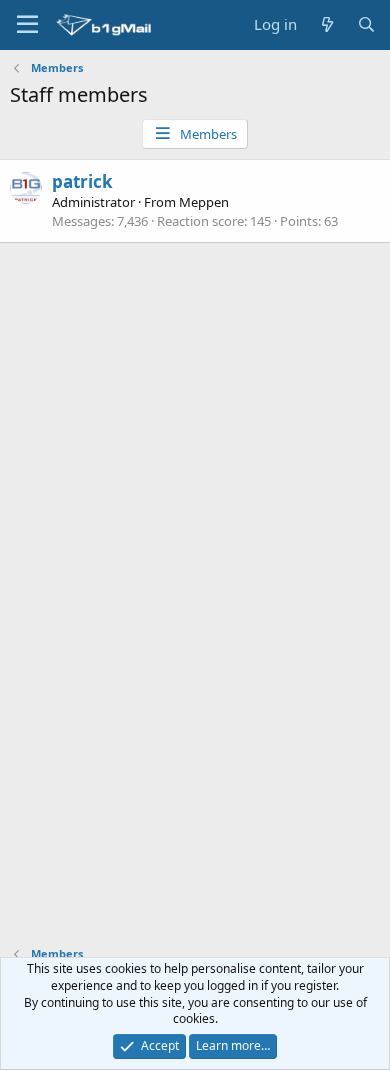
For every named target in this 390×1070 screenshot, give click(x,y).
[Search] (366, 24)
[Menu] (27, 25)
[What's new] (326, 24)
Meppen (204, 202)
